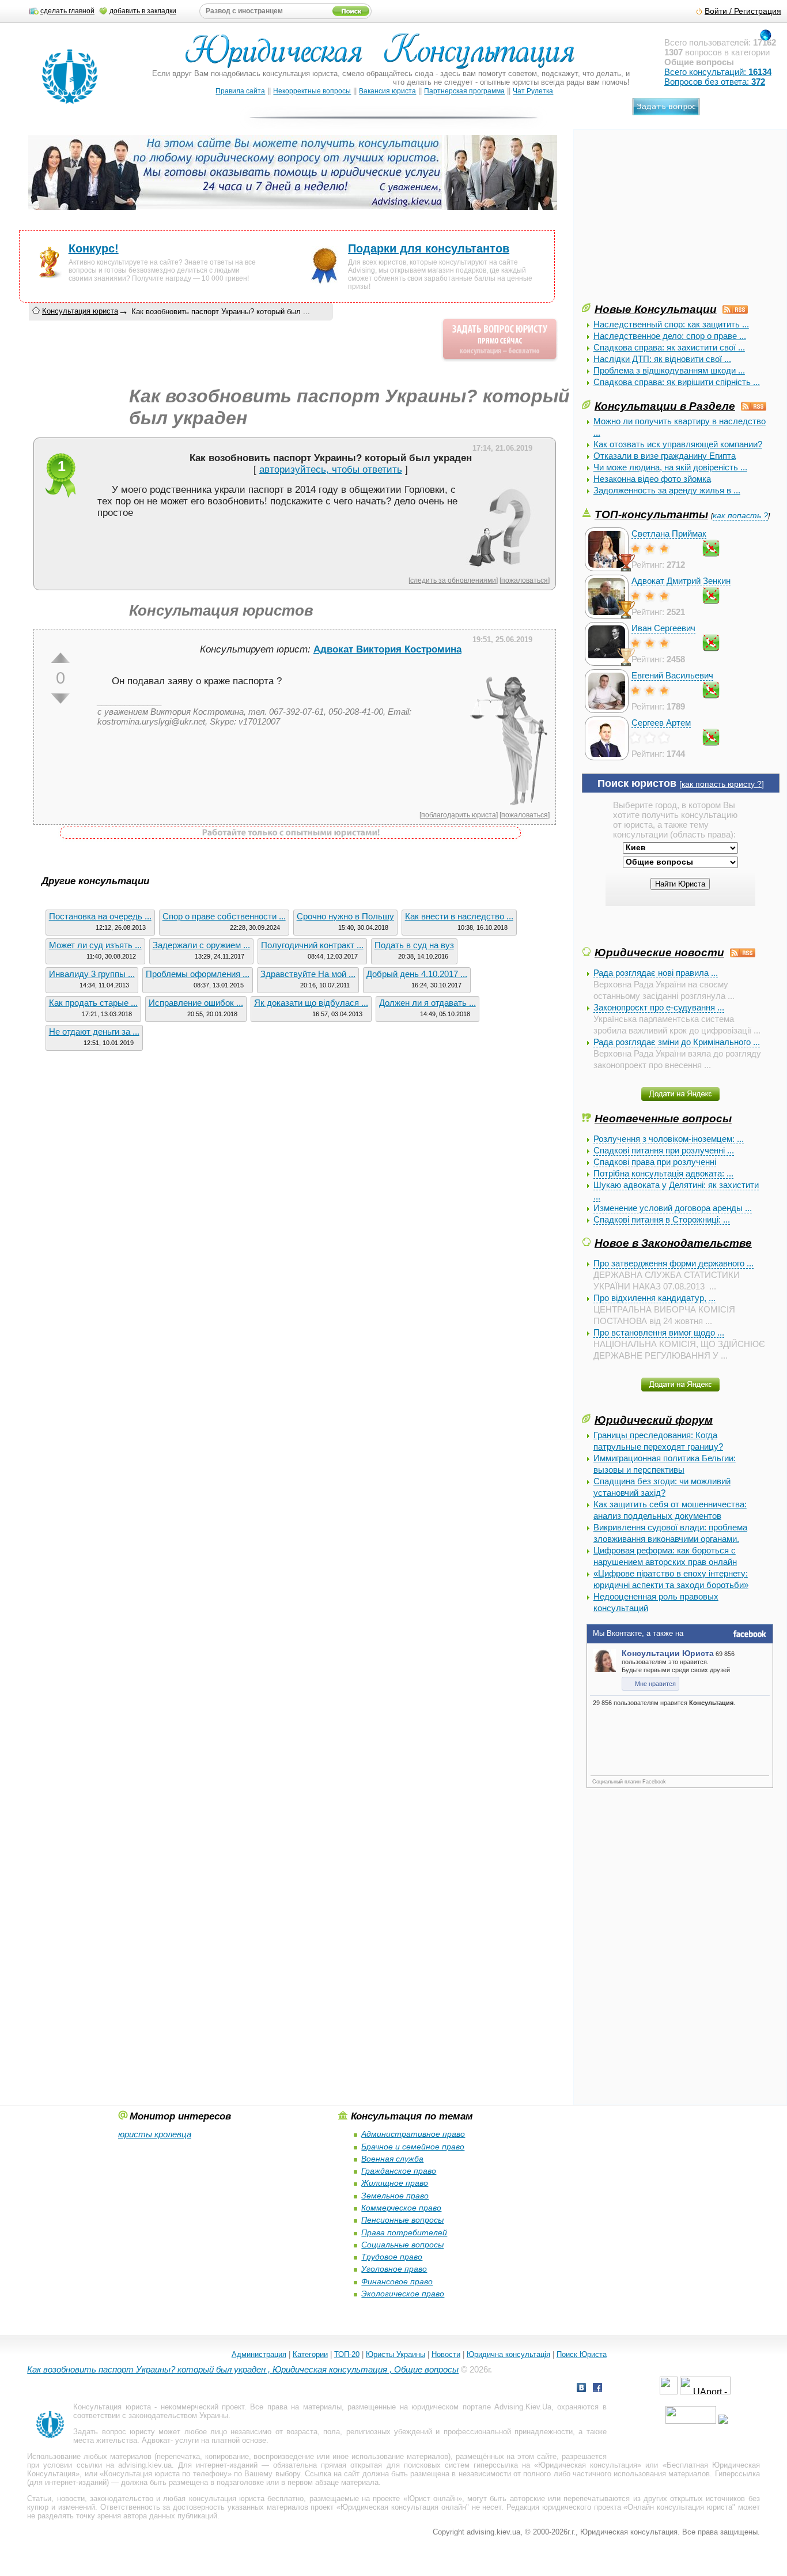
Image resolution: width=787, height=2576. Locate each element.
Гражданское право (399, 2171)
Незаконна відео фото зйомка (652, 479)
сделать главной (67, 11)
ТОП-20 (347, 2354)
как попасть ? (740, 516)
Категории (310, 2354)
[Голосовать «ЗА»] (60, 658)
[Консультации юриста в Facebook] (597, 2389)
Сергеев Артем (661, 723)
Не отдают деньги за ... (94, 1031)
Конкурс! (94, 248)
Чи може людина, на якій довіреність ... (670, 467)
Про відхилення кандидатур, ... (654, 1298)
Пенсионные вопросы (402, 2220)
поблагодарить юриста (459, 815)
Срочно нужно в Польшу (345, 916)
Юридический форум (654, 1420)
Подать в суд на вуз (414, 945)
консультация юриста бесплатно (247, 2498)
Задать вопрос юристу (114, 2432)
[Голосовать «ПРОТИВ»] (60, 699)
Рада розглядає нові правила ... (656, 973)
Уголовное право (394, 2269)
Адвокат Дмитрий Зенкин (681, 581)
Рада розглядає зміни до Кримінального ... (677, 1042)
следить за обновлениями (453, 580)
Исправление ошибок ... (196, 1003)
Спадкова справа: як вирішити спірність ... (677, 382)
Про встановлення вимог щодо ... (659, 1332)
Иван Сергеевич (663, 628)
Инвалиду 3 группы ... (92, 974)
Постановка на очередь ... (100, 916)
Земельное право (395, 2196)
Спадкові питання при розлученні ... (664, 1150)
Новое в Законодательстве (673, 1243)
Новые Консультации (656, 309)
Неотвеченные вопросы (663, 1118)
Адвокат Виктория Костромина (387, 649)
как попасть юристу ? (722, 784)
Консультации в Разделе (665, 406)
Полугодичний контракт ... (312, 945)
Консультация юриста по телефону (166, 2474)
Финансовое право (397, 2281)
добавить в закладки (143, 11)
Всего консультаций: (718, 72)
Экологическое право (403, 2294)
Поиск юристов (637, 783)
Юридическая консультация (588, 2465)
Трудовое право (392, 2257)
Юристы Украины (396, 2354)
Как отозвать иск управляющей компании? (678, 444)
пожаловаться (525, 580)
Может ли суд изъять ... (95, 945)
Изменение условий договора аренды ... (673, 1208)
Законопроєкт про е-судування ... (659, 1007)
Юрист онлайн (433, 2498)
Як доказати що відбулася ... (311, 1003)
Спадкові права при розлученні (655, 1162)
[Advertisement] (668, 220)
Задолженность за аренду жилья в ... (667, 490)
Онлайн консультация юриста (680, 2507)
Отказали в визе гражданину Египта (665, 456)
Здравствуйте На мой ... (308, 974)
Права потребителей (404, 2232)
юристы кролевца (155, 2134)
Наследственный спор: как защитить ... (671, 324)
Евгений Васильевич (672, 675)
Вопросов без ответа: (715, 82)
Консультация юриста (80, 311)
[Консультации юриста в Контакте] (581, 2389)
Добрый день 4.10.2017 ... (417, 974)
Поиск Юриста (582, 2354)
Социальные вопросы (402, 2245)
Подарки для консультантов (429, 248)
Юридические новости (659, 952)
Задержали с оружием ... (201, 945)
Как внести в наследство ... (459, 916)
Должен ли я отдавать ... (427, 1003)
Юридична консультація (508, 2354)
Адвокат (156, 2440)
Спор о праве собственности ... (224, 916)
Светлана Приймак (669, 533)
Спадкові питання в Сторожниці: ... (662, 1219)
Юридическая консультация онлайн (403, 2507)
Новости (446, 2354)
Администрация (259, 2354)
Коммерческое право (401, 2208)
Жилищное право (395, 2183)
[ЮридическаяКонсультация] (385, 56)
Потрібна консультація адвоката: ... (663, 1173)
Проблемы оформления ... (198, 974)
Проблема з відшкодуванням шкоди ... (669, 370)
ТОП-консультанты (651, 514)
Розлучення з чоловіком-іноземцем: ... (669, 1139)
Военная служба (392, 2159)
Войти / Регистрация (743, 11)
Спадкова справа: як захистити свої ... (669, 347)
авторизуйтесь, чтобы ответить (331, 469)
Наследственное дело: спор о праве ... (670, 336)
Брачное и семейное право (413, 2147)
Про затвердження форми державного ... (674, 1263)
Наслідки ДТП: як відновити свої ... (662, 359)
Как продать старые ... (93, 1003)
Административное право (413, 2134)
